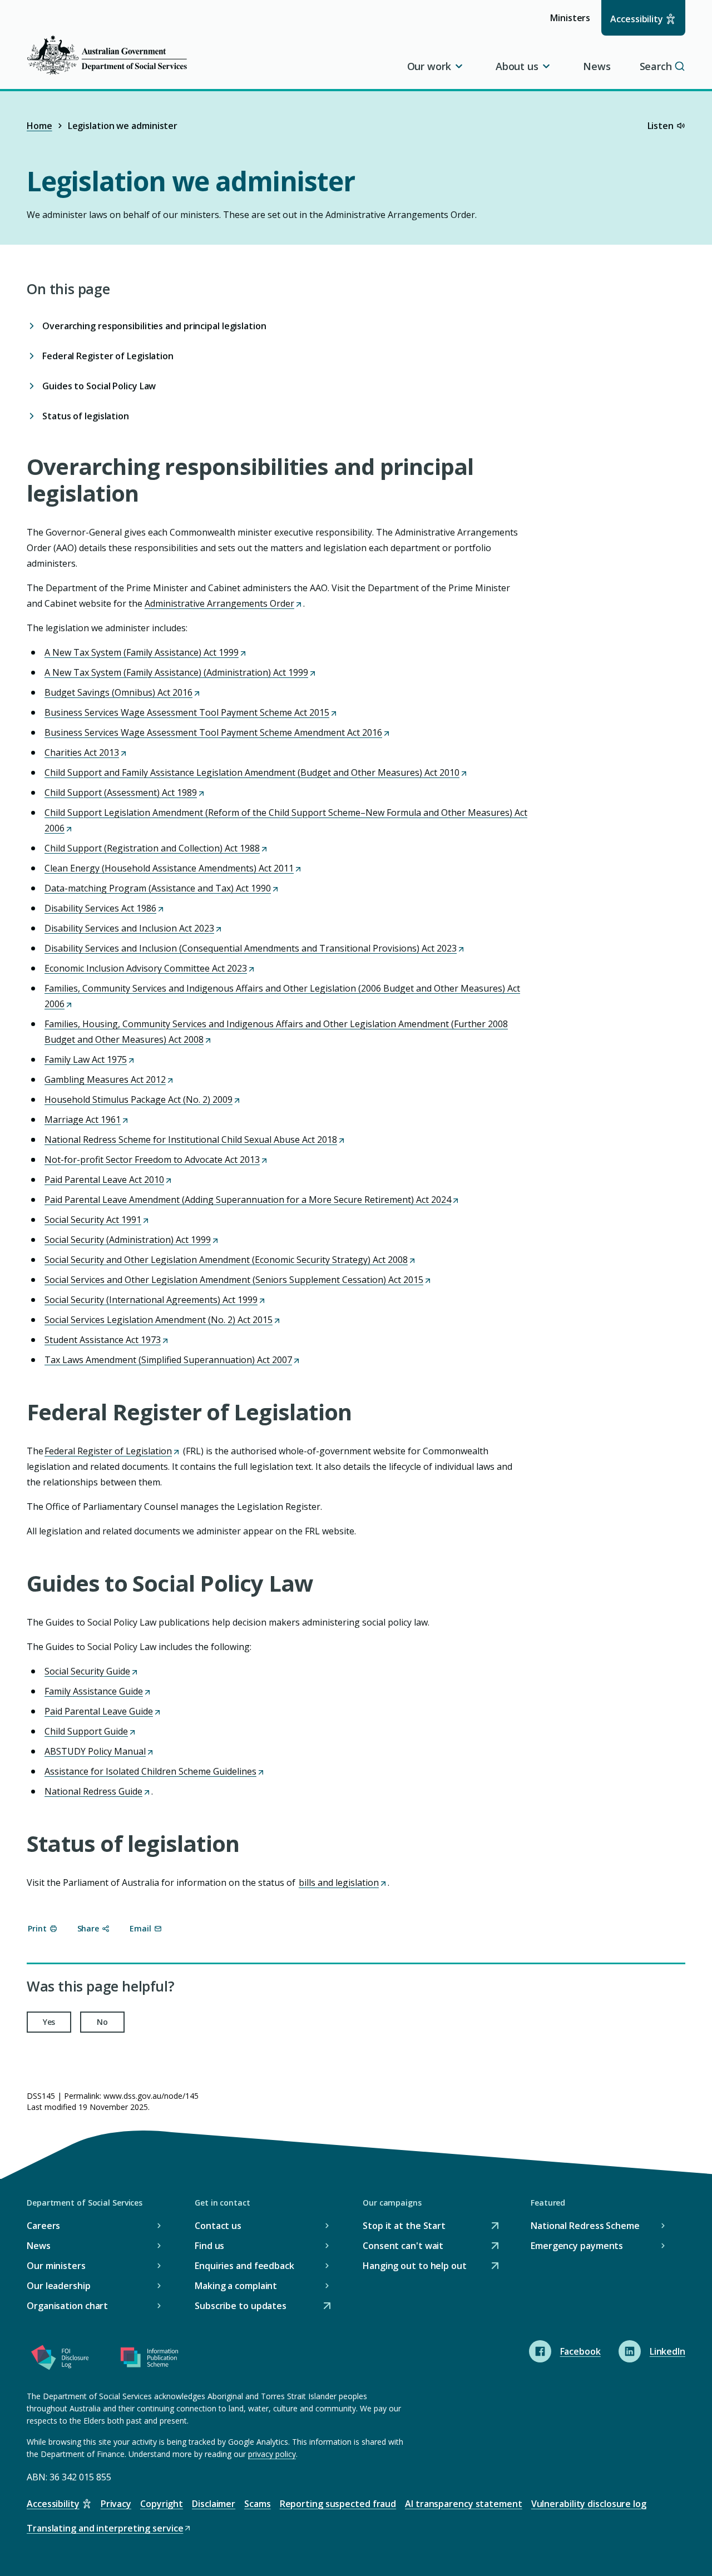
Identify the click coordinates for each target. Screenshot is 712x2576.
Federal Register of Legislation (108, 356)
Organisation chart (67, 2306)
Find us (209, 2246)
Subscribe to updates (241, 2307)
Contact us (218, 2226)
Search (656, 66)
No (102, 2022)
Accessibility (637, 19)
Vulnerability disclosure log (589, 2504)
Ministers (574, 23)
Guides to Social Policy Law (99, 386)
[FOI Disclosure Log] (60, 2360)
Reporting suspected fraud (338, 2504)
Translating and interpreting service (105, 2529)
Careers (43, 2226)
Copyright (162, 2504)
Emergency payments (577, 2246)
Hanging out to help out (415, 2267)
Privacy (116, 2504)
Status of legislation (86, 416)
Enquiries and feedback (244, 2266)
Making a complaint (236, 2286)
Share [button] (88, 1928)
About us (517, 66)
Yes (49, 2022)
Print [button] (37, 1928)
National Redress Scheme (585, 2226)
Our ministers (56, 2266)
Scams (258, 2504)
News (597, 66)
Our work (429, 66)
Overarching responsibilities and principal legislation (154, 326)
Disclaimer (214, 2504)
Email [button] (140, 1928)
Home (39, 126)
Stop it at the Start (404, 2226)
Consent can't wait (403, 2246)
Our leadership (59, 2286)
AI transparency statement (464, 2504)
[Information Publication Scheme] (149, 2360)
